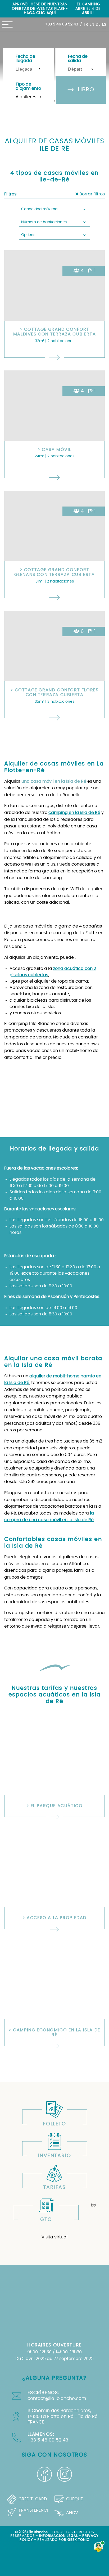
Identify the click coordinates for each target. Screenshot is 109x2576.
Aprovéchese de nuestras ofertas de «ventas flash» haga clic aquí (40, 8)
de (98, 24)
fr (86, 24)
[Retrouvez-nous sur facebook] (44, 2474)
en (92, 24)
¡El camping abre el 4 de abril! (88, 8)
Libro (85, 90)
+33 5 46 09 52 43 (62, 24)
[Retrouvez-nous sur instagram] (65, 2474)
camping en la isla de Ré (74, 813)
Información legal (59, 2536)
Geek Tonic (79, 2540)
